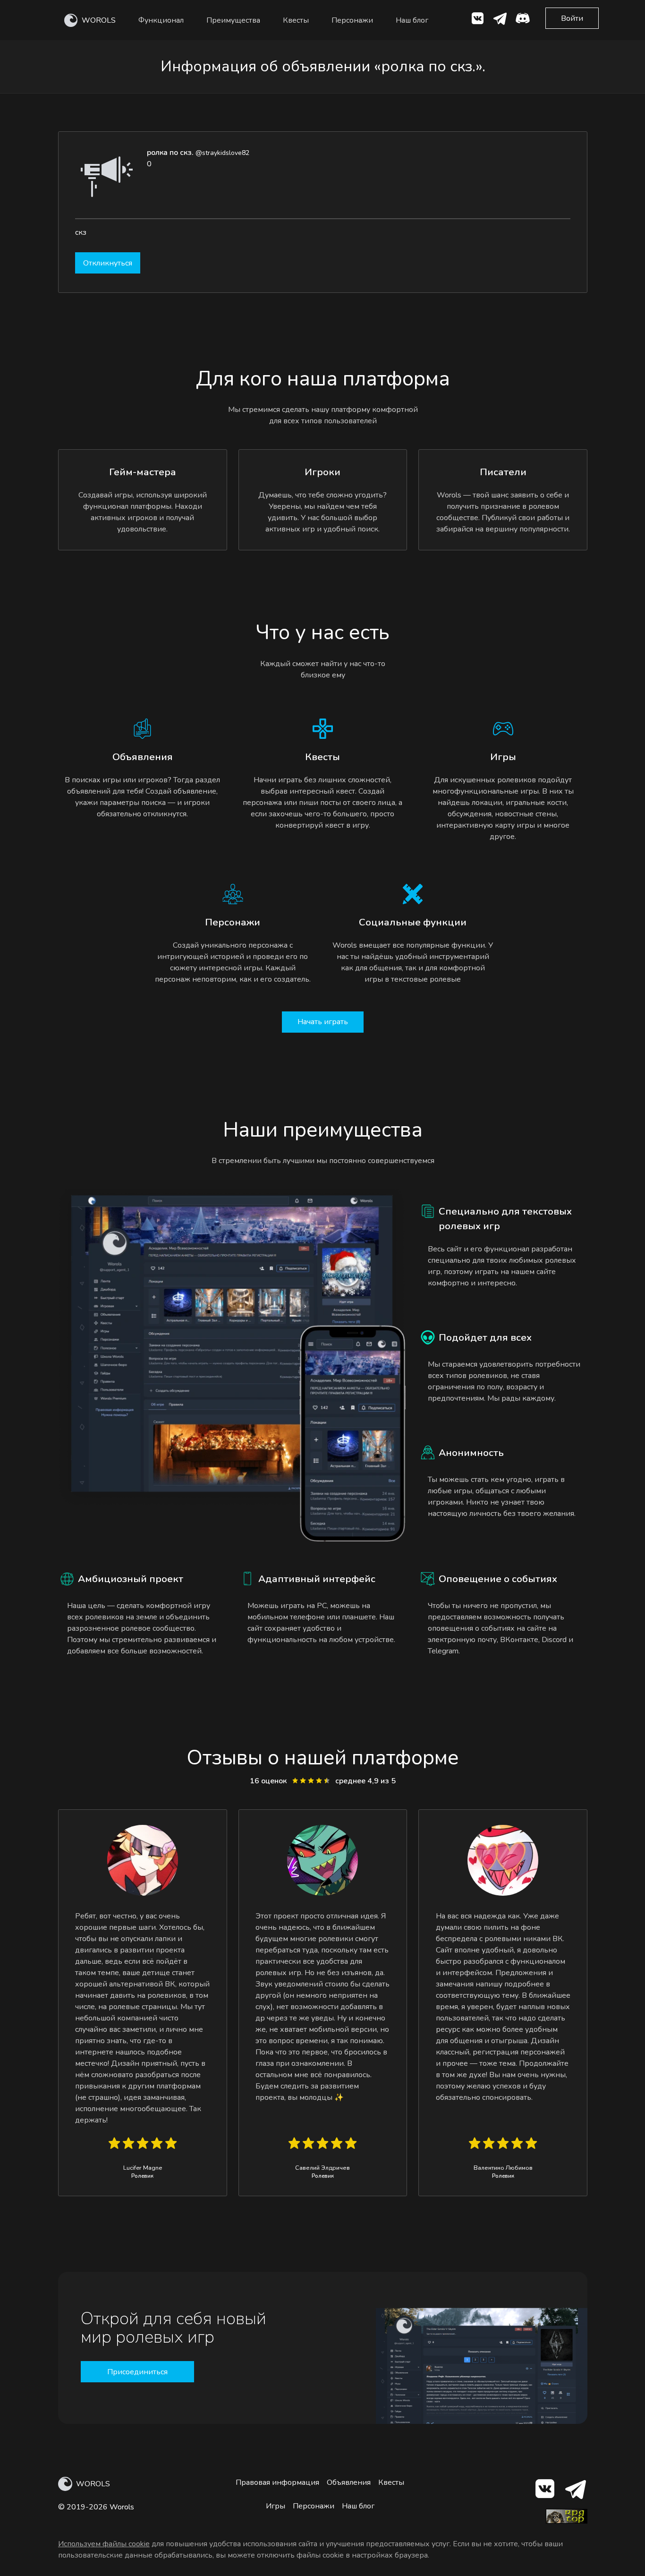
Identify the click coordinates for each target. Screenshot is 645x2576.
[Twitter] (500, 20)
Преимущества (233, 20)
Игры (276, 2506)
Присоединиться (137, 2372)
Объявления (349, 2482)
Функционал (161, 20)
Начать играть (323, 1022)
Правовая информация (277, 2482)
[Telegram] (575, 2491)
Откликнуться (108, 263)
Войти (572, 18)
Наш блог (412, 20)
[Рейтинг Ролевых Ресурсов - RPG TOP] (567, 2521)
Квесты (296, 20)
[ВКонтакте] (477, 20)
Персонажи (352, 20)
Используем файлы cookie (104, 2544)
